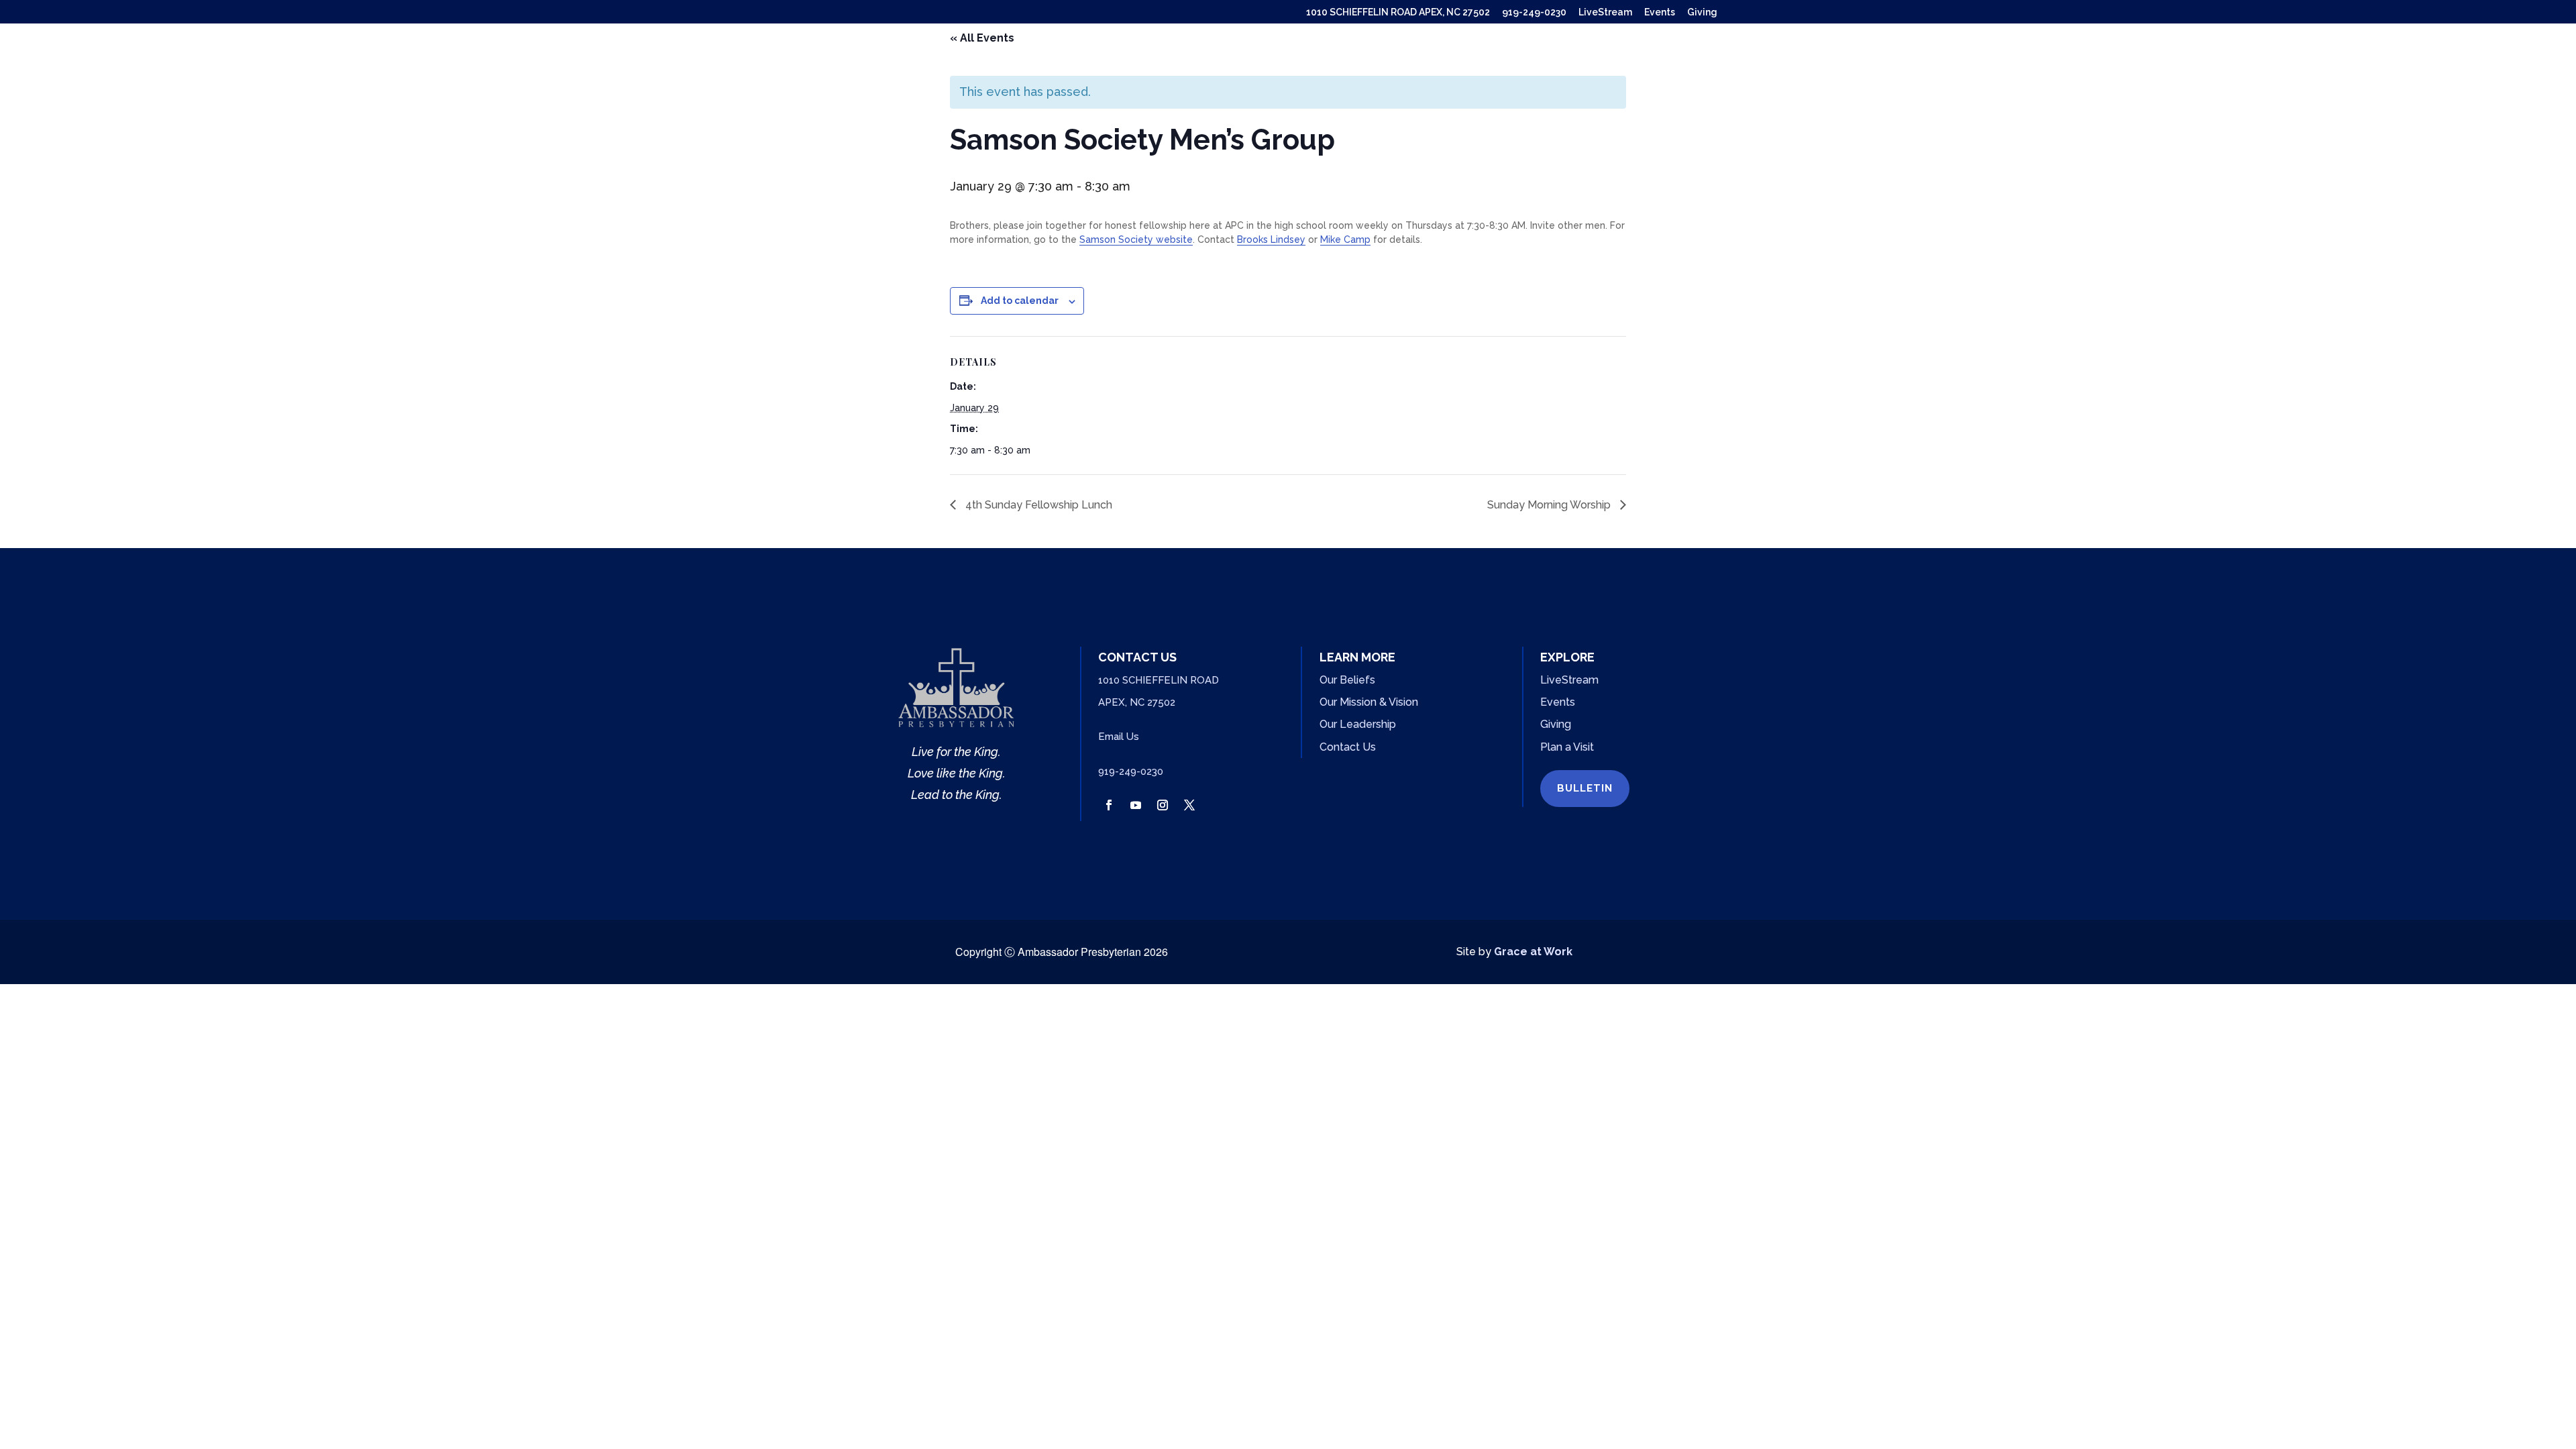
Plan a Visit (1567, 747)
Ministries (1590, 60)
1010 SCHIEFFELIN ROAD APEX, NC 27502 (1398, 12)
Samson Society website (1136, 239)
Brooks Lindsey (1271, 239)
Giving (1702, 12)
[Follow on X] (1189, 805)
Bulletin (1585, 788)
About (1510, 60)
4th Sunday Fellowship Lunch (1037, 505)
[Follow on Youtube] (1136, 805)
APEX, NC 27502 (1137, 702)
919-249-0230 (1534, 12)
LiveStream (1605, 12)
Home (1458, 60)
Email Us (1119, 737)
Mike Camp (1345, 239)
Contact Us (1348, 747)
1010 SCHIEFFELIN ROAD (1159, 680)
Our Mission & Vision (1369, 702)
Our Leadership (1358, 724)
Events (1660, 12)
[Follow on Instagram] (1163, 805)
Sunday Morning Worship (1550, 505)
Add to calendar (1020, 301)
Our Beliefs (1347, 680)
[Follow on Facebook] (1109, 805)
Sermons (1676, 60)
